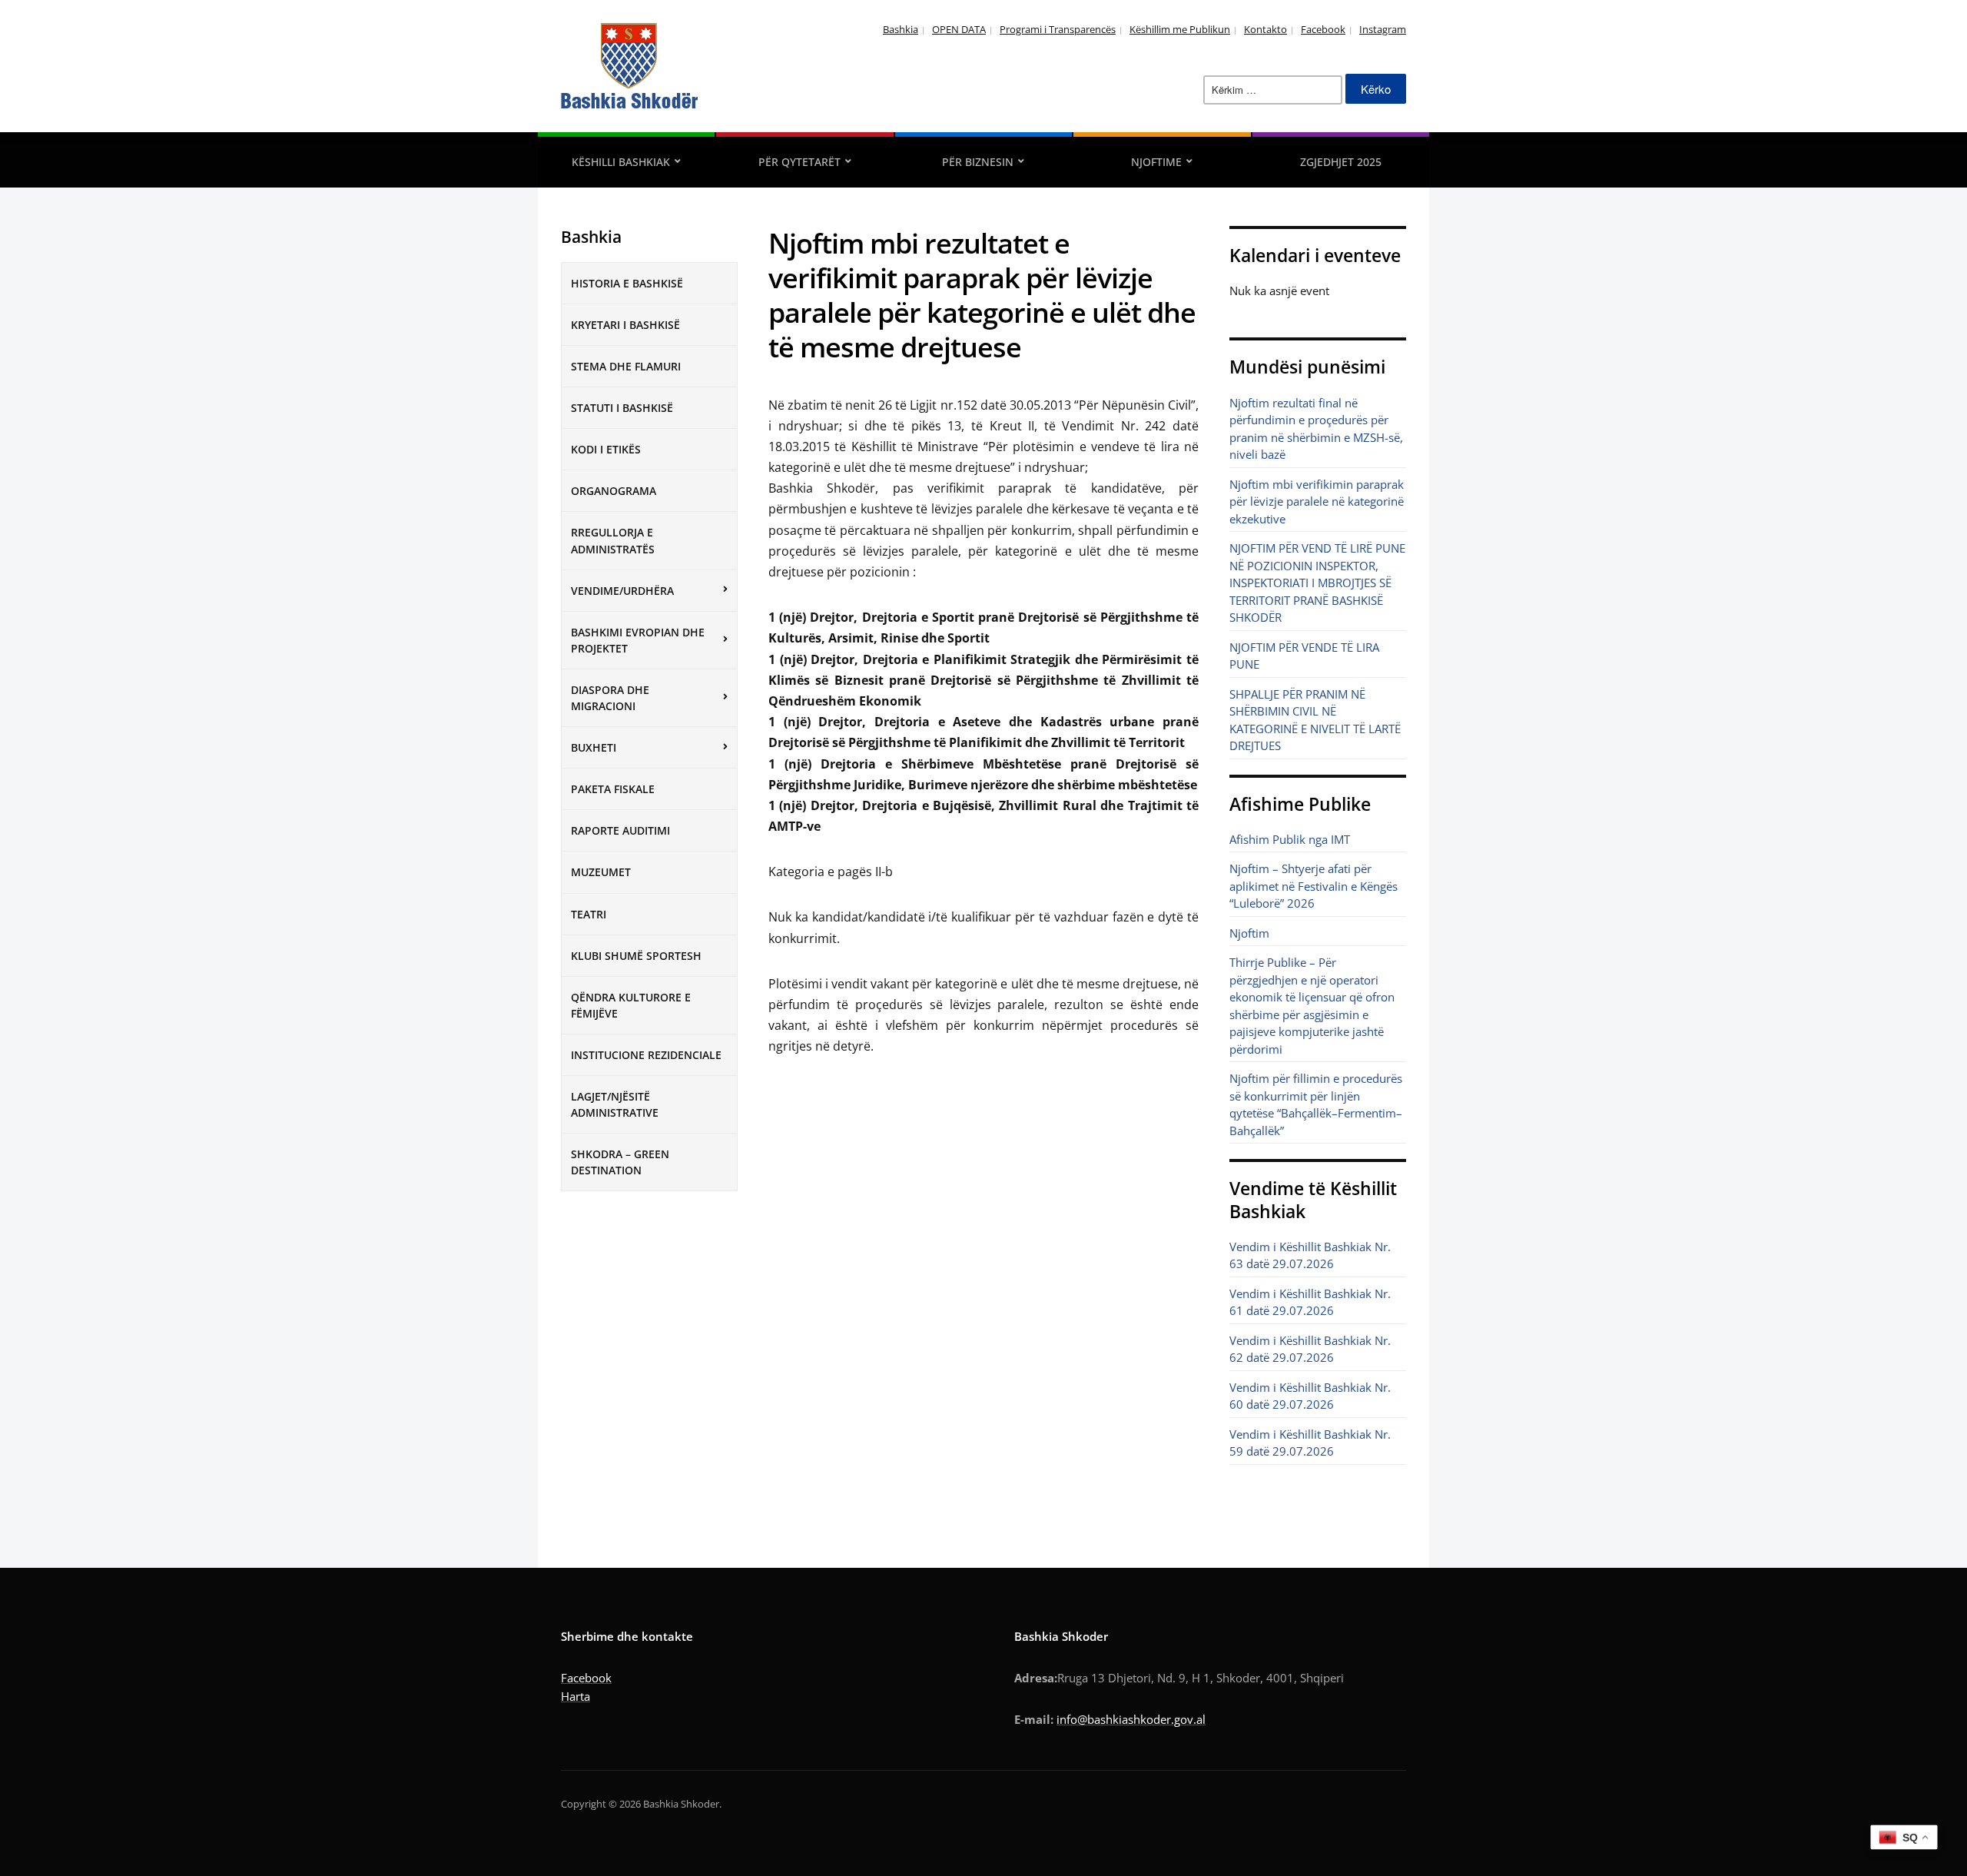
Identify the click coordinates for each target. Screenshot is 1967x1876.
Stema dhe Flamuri (626, 366)
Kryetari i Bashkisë (625, 325)
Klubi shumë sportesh (636, 956)
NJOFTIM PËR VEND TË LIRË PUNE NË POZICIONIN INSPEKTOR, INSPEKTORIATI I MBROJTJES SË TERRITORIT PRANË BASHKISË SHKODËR (1317, 583)
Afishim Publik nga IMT (1290, 839)
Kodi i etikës (606, 449)
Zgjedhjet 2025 (1341, 162)
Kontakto (1265, 29)
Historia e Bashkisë (627, 283)
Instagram (1383, 29)
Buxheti (594, 747)
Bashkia (901, 29)
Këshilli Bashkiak (621, 162)
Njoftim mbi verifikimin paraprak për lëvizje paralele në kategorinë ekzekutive (1317, 501)
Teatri (589, 914)
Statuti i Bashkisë (622, 408)
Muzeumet (601, 872)
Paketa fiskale (613, 789)
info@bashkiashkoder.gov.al (1131, 1719)
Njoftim (1249, 933)
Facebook (1323, 29)
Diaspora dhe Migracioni (610, 698)
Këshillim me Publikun (1180, 29)
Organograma (614, 491)
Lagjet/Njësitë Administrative (615, 1104)
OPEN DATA (959, 29)
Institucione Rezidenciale (646, 1055)
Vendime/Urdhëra (622, 591)
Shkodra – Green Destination (620, 1162)
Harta (576, 1696)
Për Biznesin (978, 162)
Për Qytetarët (799, 162)
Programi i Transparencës (1058, 29)
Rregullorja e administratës (613, 540)
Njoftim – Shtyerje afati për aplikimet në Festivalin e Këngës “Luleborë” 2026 (1314, 886)
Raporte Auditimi (620, 830)
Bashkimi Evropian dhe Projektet (638, 640)
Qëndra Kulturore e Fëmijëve (631, 1005)
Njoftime (1156, 162)
